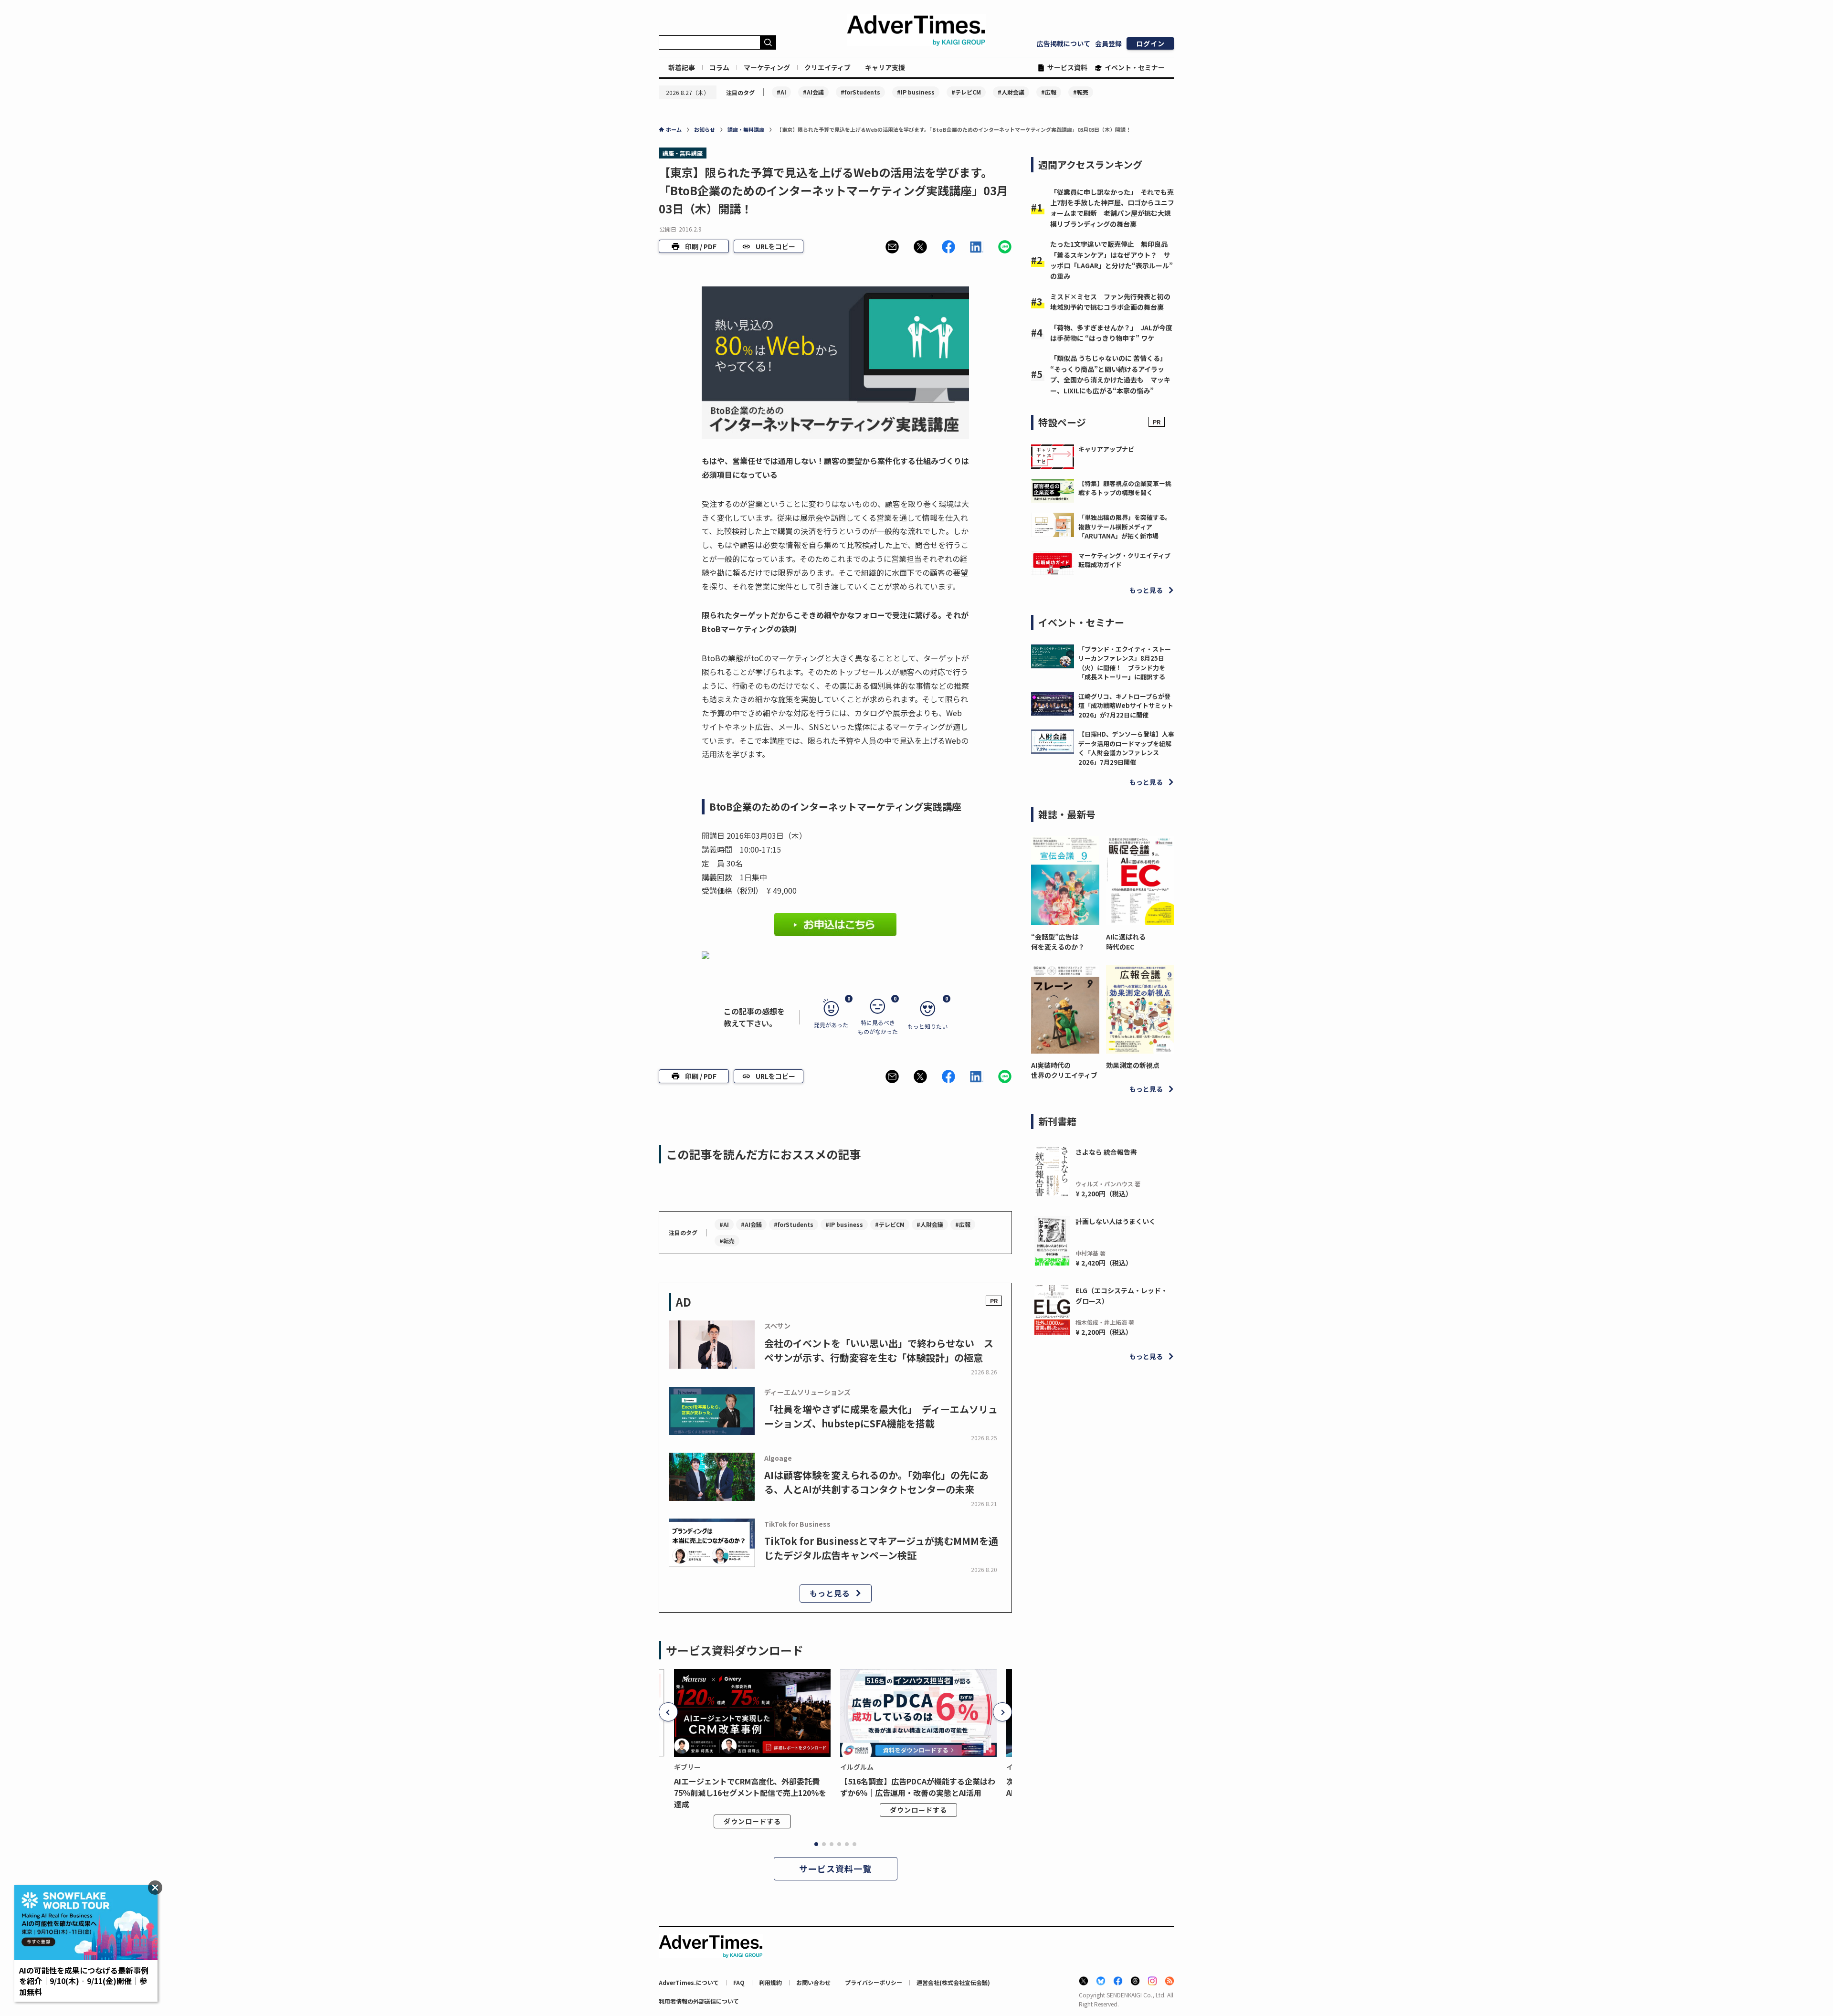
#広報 (1049, 92)
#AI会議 (813, 92)
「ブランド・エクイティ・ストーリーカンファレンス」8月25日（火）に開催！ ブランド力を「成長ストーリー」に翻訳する (1125, 663)
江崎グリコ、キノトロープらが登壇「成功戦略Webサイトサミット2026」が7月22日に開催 (1126, 706)
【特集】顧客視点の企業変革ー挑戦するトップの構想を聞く (1125, 488)
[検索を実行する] (768, 42)
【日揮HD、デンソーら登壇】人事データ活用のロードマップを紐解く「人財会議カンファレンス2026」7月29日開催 (1126, 748)
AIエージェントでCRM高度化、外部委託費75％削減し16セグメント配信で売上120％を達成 (750, 1793)
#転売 (1081, 92)
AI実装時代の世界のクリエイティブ (1064, 1070)
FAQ (739, 1982)
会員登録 (1108, 43)
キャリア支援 (885, 67)
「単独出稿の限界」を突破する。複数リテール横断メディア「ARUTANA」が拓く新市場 (1125, 527)
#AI (781, 92)
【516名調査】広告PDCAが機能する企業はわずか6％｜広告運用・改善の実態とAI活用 (918, 1787)
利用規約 (770, 1982)
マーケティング (767, 67)
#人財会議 (1011, 92)
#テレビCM (966, 92)
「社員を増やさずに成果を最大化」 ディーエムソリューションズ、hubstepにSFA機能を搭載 (881, 1416)
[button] (892, 247)
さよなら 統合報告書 (1106, 1152)
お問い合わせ (813, 1982)
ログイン (1150, 43)
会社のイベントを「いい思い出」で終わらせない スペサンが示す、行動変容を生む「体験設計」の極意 (879, 1350)
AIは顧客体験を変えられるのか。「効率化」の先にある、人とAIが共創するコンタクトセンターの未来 (876, 1482)
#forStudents (860, 92)
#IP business (916, 92)
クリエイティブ (827, 67)
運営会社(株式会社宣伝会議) (953, 1982)
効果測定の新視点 (1133, 1065)
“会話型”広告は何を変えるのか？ (1058, 942)
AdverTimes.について (689, 1982)
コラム (719, 67)
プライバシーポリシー (874, 1982)
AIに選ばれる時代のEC (1126, 942)
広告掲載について (1064, 43)
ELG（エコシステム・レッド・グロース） (1122, 1296)
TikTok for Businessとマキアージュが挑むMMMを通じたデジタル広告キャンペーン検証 (881, 1548)
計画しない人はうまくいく (1116, 1221)
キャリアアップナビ (1106, 449)
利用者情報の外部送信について (699, 2001)
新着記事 (682, 67)
